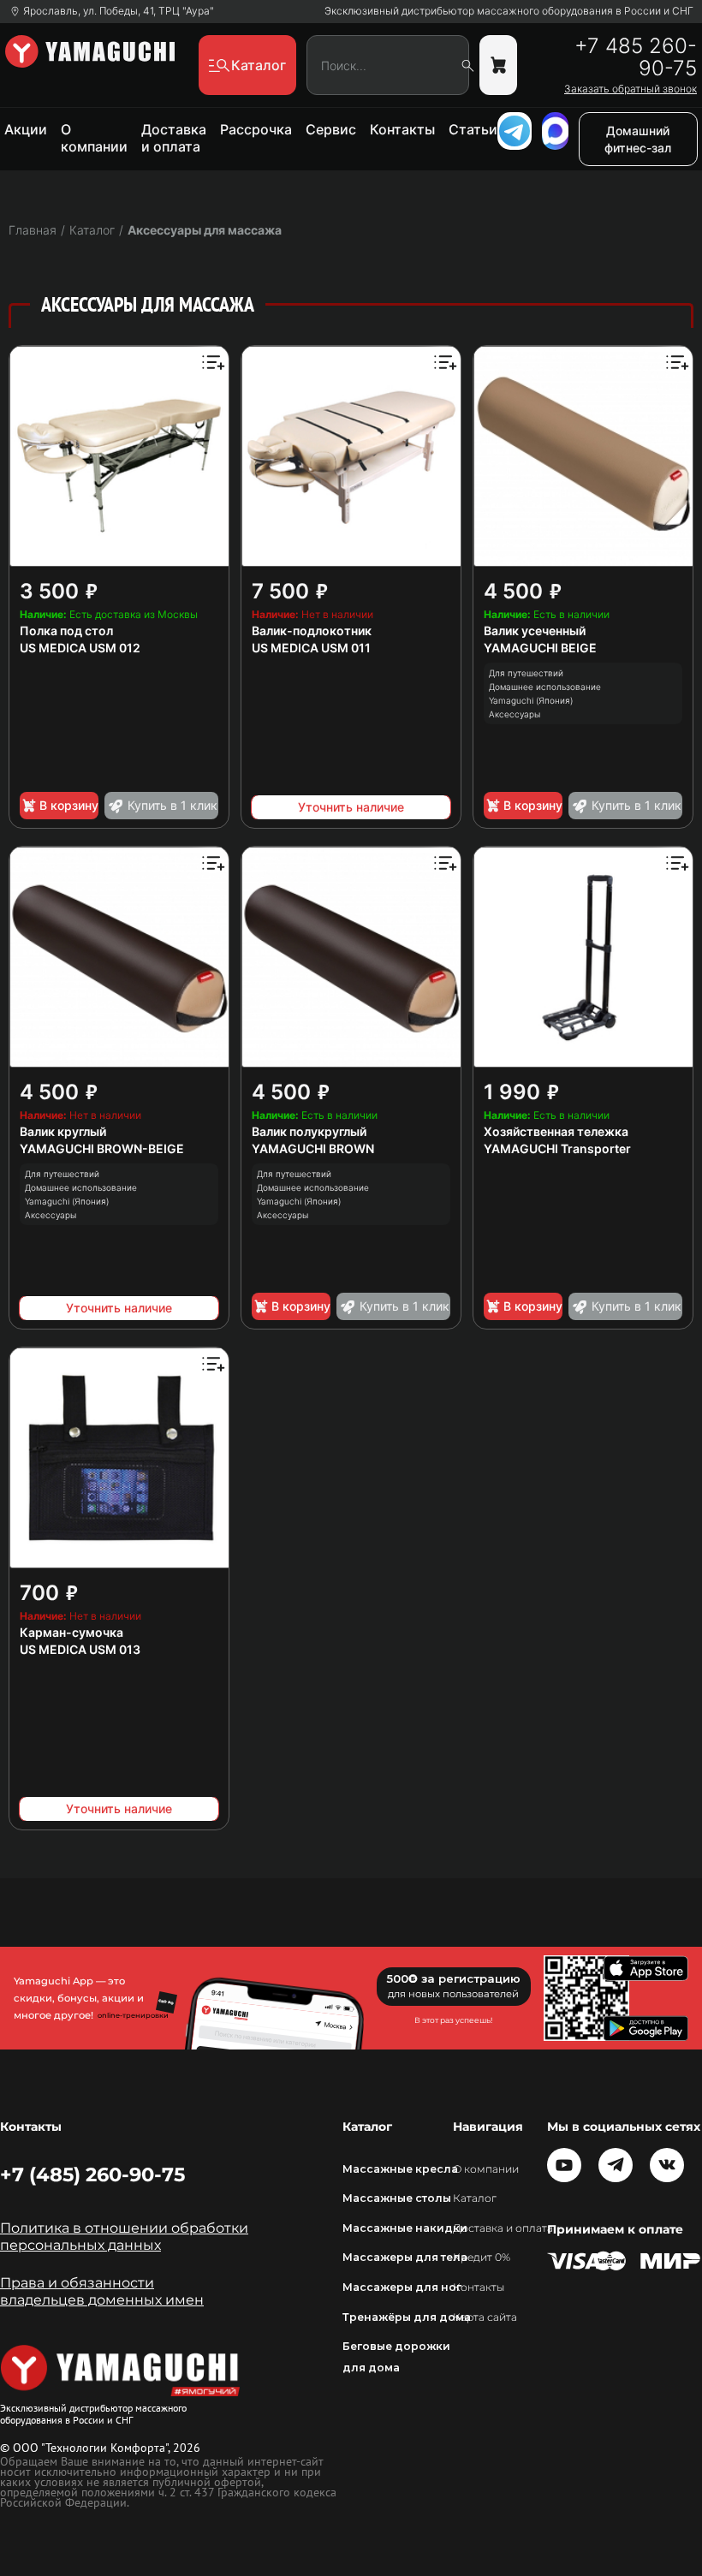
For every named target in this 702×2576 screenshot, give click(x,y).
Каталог (475, 2198)
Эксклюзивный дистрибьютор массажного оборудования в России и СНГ (509, 11)
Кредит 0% (482, 2257)
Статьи (473, 129)
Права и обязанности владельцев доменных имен (102, 2291)
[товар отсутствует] (498, 65)
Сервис (331, 129)
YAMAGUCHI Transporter (557, 1148)
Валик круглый (63, 1131)
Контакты (402, 129)
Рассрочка (256, 129)
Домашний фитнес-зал (638, 139)
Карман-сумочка (71, 1632)
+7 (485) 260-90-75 (92, 2174)
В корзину (69, 805)
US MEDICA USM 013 (80, 1649)
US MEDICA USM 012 (80, 648)
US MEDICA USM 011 (311, 648)
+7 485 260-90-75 (636, 57)
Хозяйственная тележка (556, 1131)
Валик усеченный (535, 631)
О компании (94, 138)
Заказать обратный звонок (631, 89)
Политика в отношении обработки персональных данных (124, 2237)
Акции (26, 129)
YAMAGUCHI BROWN (313, 1148)
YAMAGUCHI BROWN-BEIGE (102, 1148)
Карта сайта (485, 2317)
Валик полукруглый (309, 1131)
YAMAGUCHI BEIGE (540, 648)
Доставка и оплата (174, 138)
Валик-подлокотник (312, 631)
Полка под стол (66, 631)
